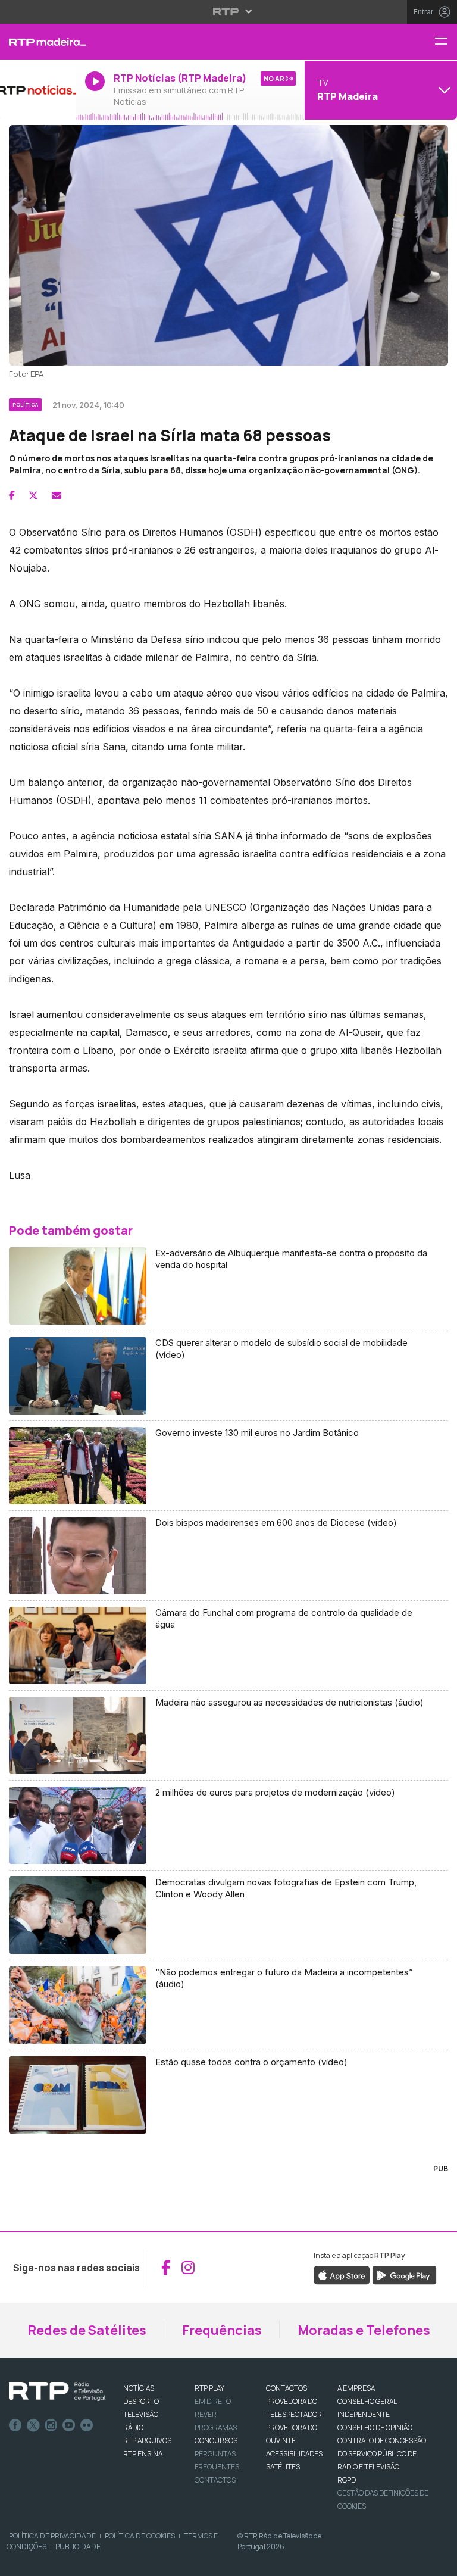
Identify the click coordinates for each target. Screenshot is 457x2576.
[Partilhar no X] (33, 495)
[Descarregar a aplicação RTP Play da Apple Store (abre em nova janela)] (342, 2274)
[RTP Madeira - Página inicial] (38, 42)
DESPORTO (141, 2401)
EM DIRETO (213, 2401)
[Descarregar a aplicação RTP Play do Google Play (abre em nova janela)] (404, 2274)
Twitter (33, 2425)
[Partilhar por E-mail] (57, 495)
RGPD (347, 2480)
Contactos (215, 2480)
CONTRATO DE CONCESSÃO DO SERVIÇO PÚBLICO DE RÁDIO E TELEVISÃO (382, 2454)
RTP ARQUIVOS (147, 2441)
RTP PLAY (209, 2388)
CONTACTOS (287, 2388)
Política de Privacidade (52, 2536)
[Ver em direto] (38, 90)
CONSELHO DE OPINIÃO (375, 2427)
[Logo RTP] (57, 2391)
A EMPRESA (356, 2388)
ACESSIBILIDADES (294, 2454)
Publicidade (78, 2547)
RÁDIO (133, 2427)
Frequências (222, 2330)
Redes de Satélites (87, 2330)
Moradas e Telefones (364, 2330)
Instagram (51, 2425)
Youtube (69, 2425)
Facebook (15, 2425)
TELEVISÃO (141, 2414)
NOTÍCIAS (139, 2388)
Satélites (283, 2467)
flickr (87, 2425)
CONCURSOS (216, 2441)
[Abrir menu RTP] (229, 11)
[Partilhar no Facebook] (12, 495)
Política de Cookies (140, 2536)
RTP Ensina (143, 2454)
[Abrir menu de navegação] (446, 42)
